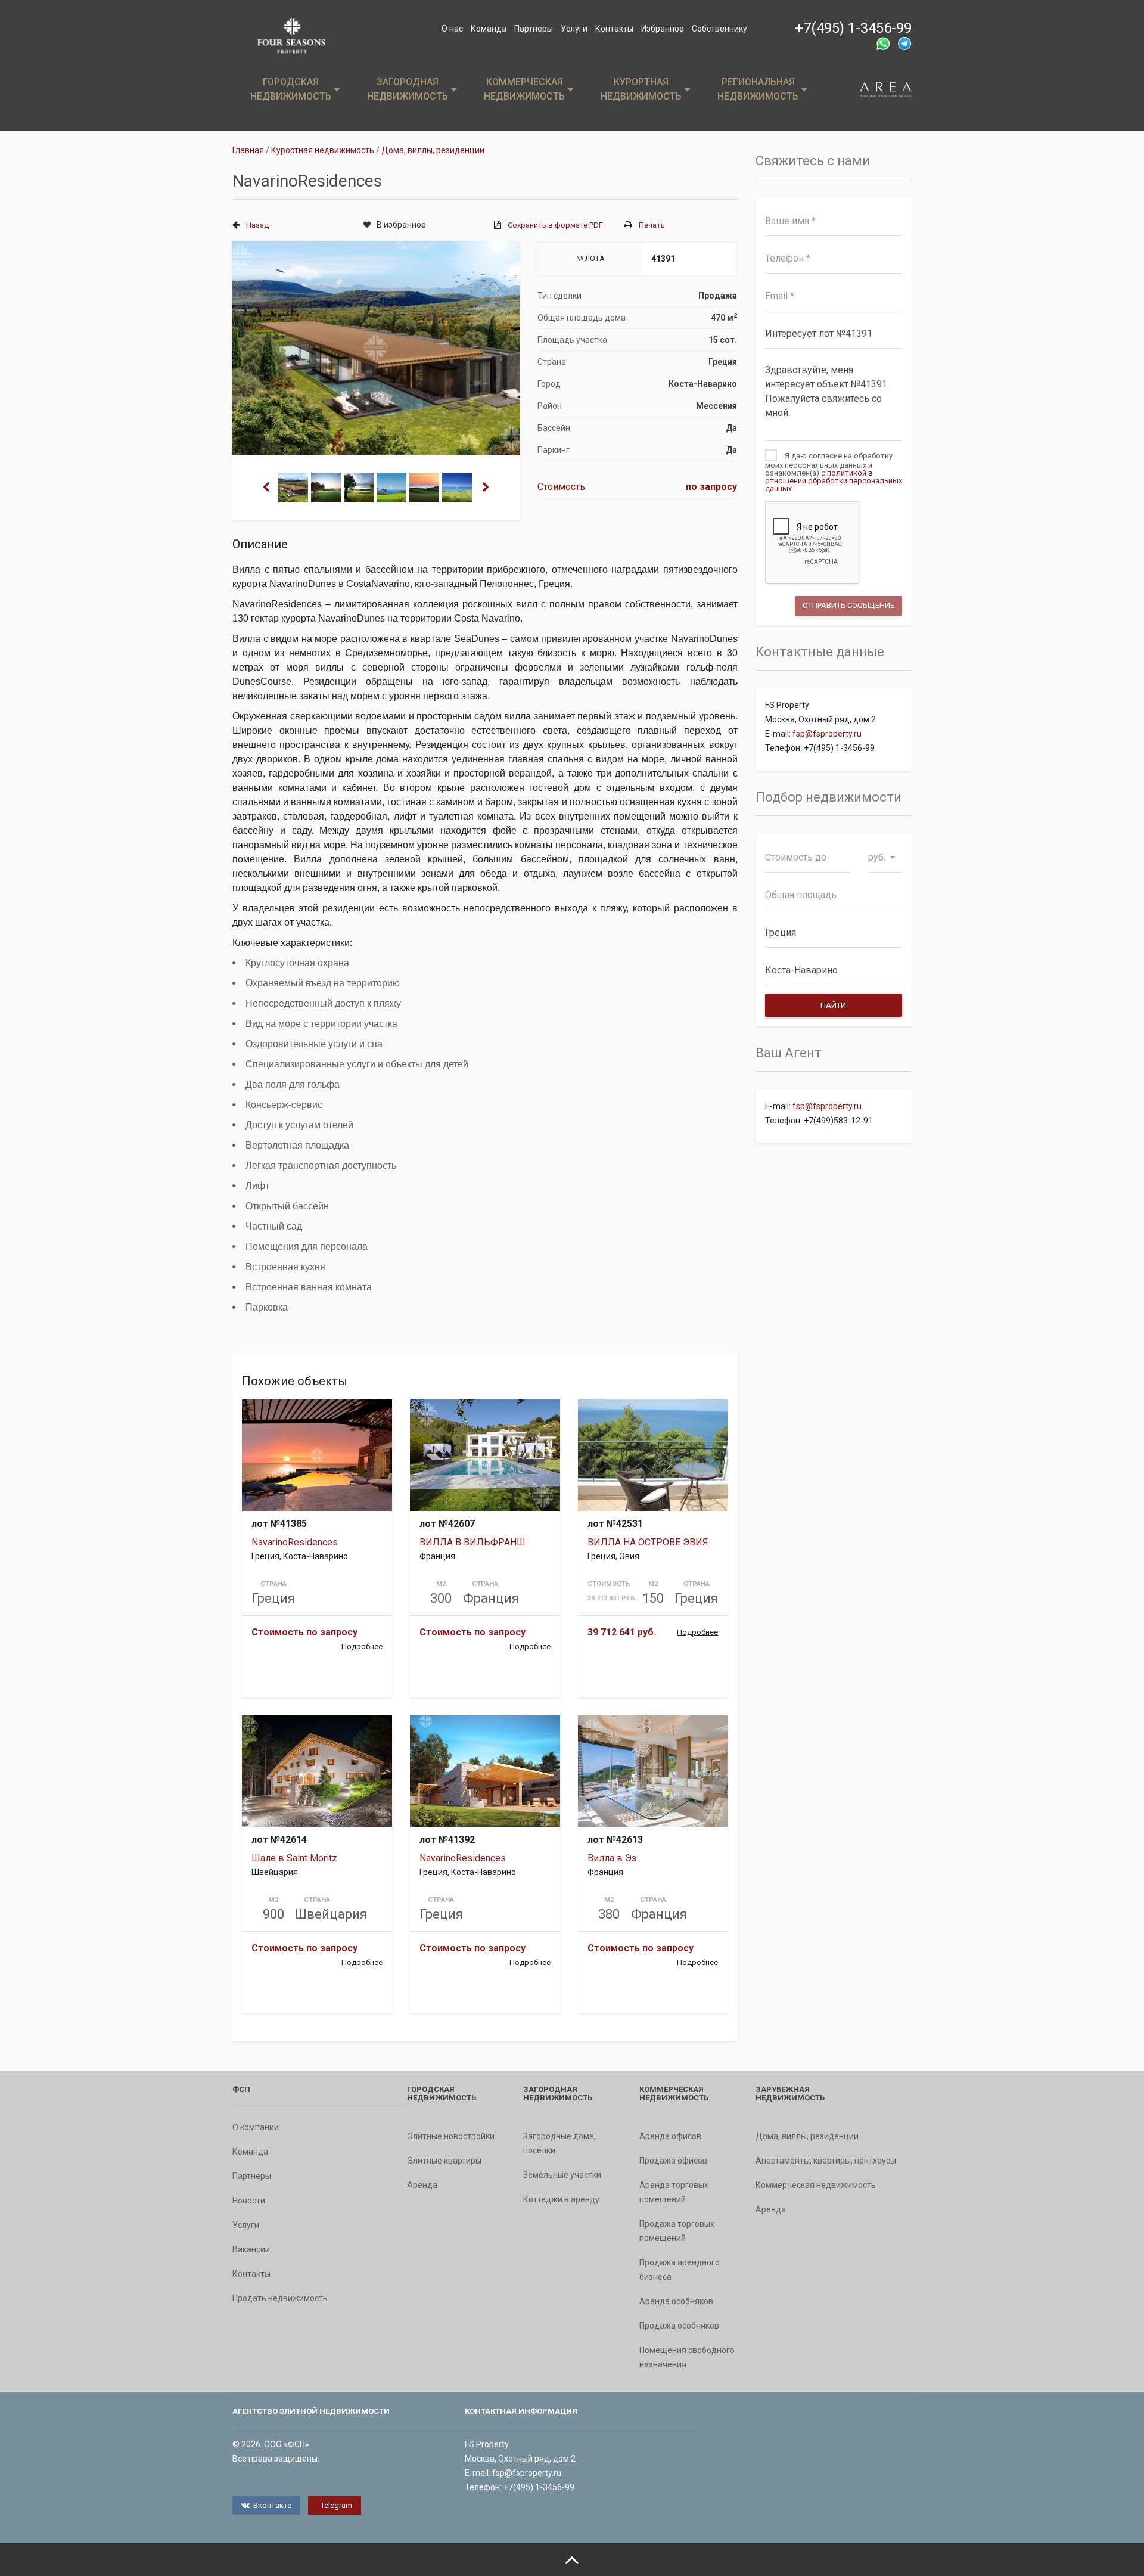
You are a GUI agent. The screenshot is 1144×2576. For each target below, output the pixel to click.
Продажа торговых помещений (677, 2231)
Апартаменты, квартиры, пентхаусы (826, 2161)
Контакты (614, 29)
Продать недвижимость (280, 2298)
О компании (256, 2127)
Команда (489, 29)
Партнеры (534, 29)
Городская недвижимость (291, 89)
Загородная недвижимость (408, 89)
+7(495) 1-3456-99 (853, 28)
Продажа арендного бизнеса (680, 2270)
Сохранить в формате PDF (555, 225)
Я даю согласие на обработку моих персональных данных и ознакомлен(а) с (834, 472)
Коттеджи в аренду (561, 2199)
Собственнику (719, 29)
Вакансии (251, 2249)
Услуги (574, 29)
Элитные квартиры (444, 2161)
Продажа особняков (679, 2326)
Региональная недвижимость (758, 89)
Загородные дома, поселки (559, 2143)
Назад (257, 225)
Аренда (422, 2185)
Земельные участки (562, 2175)
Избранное (663, 29)
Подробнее (362, 1647)
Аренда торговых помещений (674, 2192)
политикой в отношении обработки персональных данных (834, 481)
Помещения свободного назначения (687, 2357)
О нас (452, 29)
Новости (249, 2201)
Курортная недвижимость (641, 89)
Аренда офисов (670, 2136)
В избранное (401, 225)
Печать (652, 225)
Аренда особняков (676, 2301)
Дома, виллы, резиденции (807, 2136)
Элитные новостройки (451, 2136)
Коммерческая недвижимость (524, 89)
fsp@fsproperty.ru (827, 734)
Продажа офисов (673, 2161)
